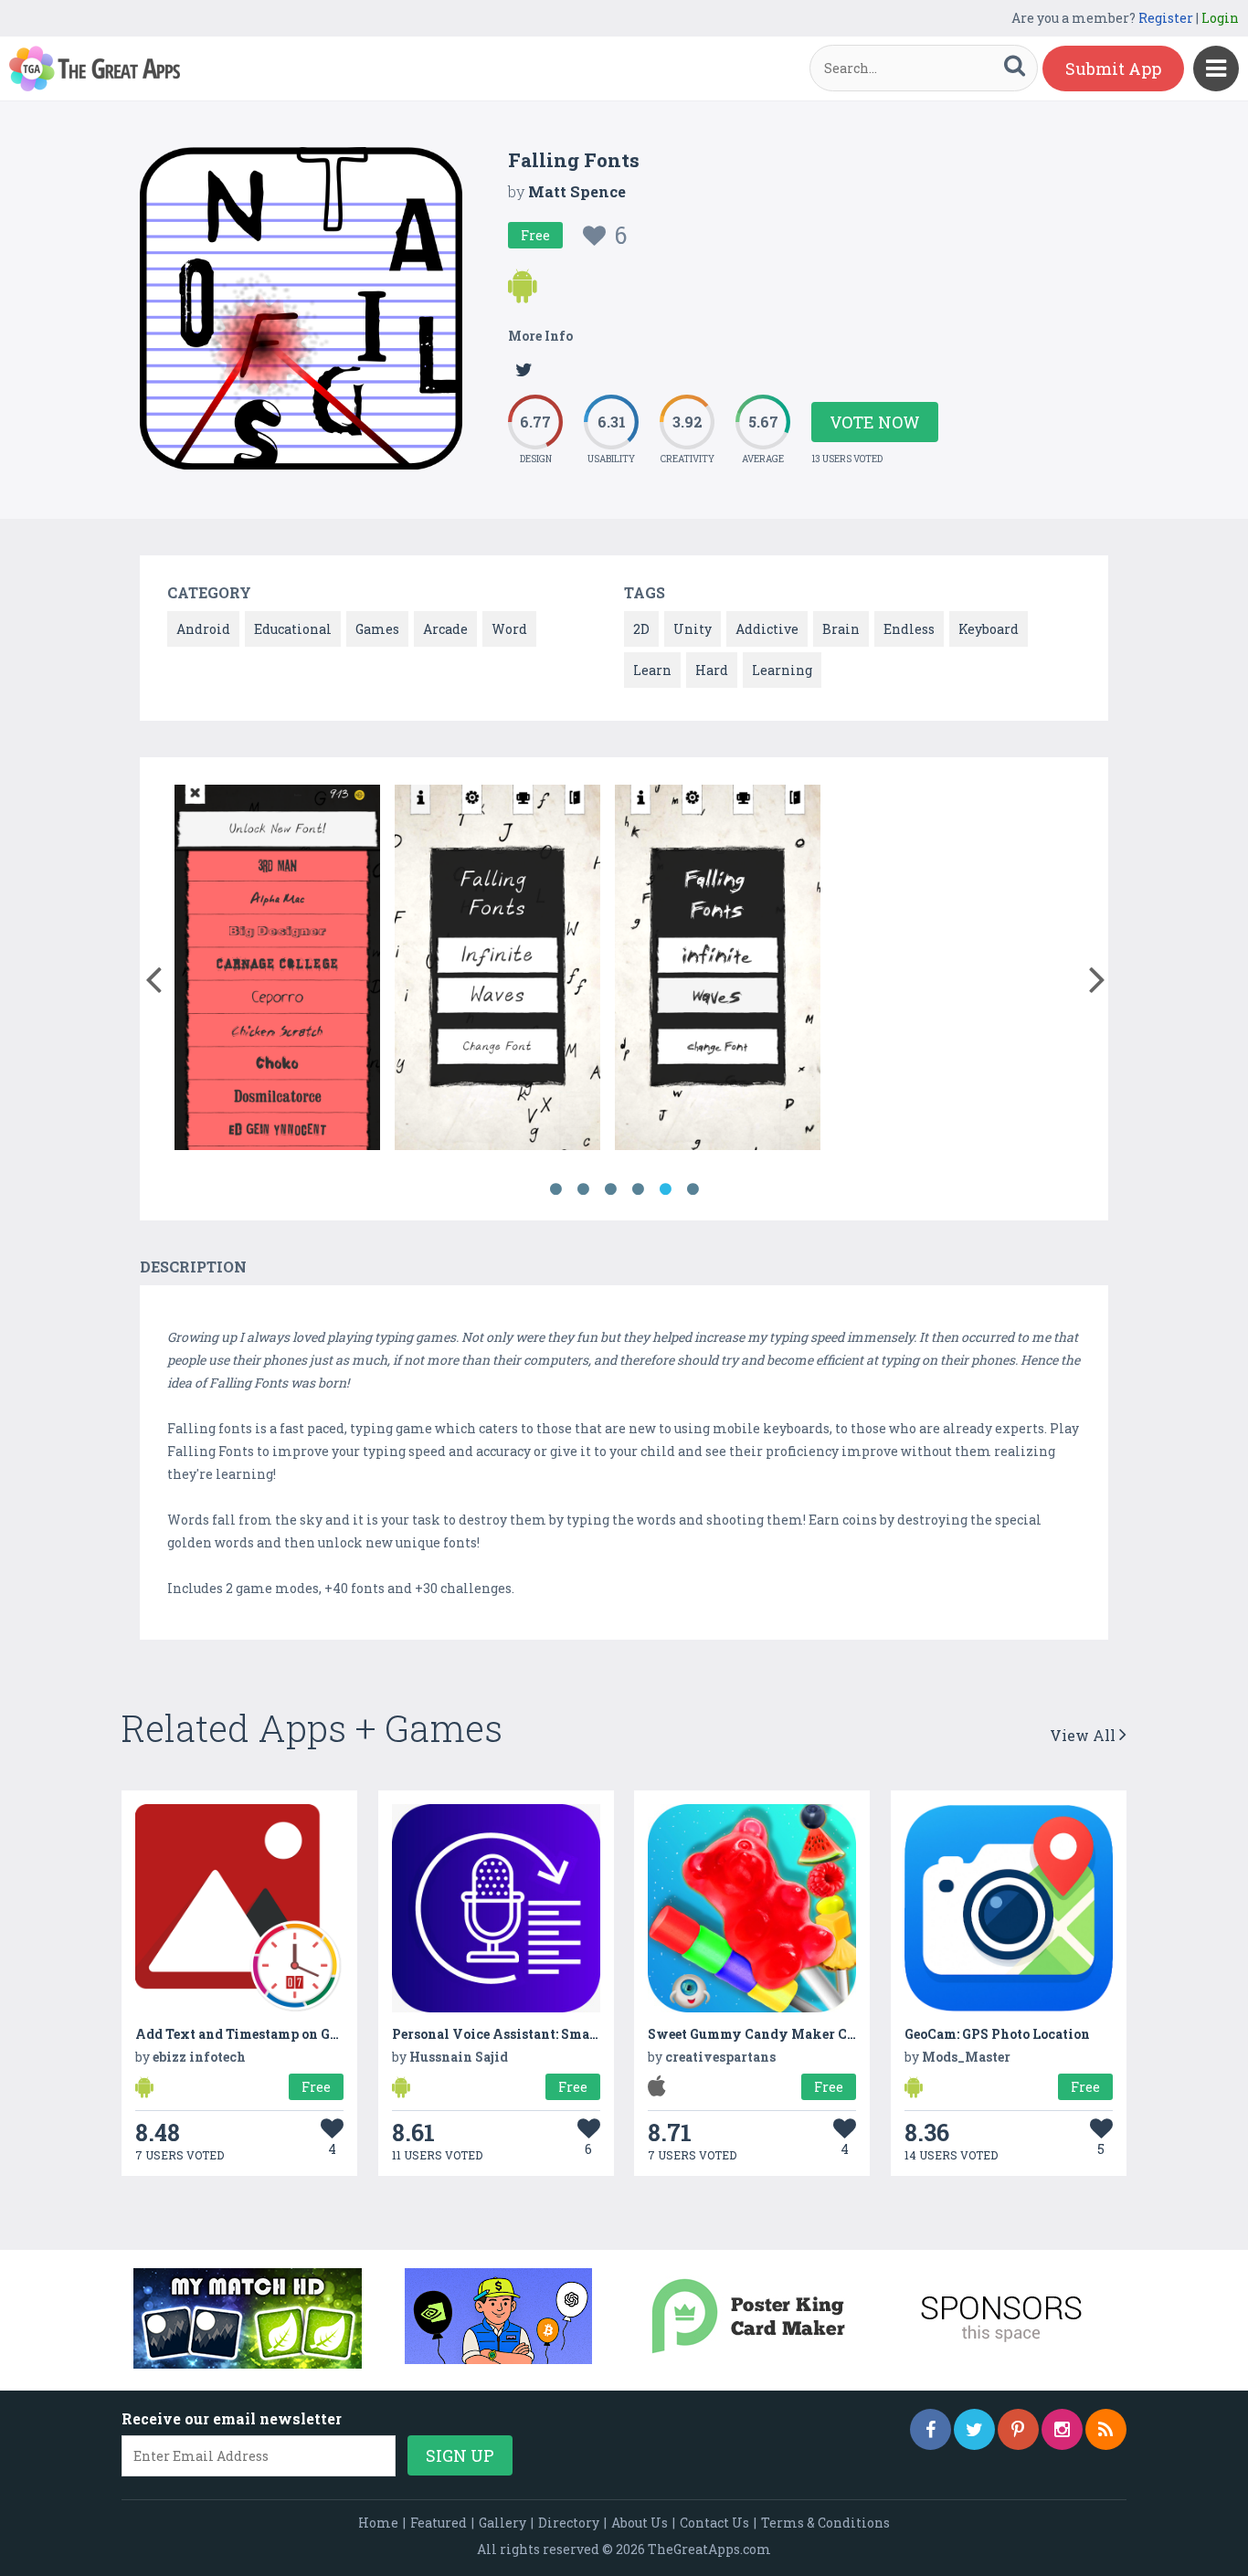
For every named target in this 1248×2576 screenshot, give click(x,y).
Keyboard (989, 629)
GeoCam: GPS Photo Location (997, 2034)
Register (1166, 18)
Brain (841, 629)
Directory (569, 2523)
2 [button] (583, 1189)
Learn (652, 670)
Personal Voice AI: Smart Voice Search (540, 2034)
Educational (293, 629)
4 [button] (638, 1189)
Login (1220, 18)
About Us (640, 2523)
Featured (439, 2523)
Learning (782, 670)
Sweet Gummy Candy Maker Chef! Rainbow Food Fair (824, 2034)
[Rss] (1106, 2429)
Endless (909, 629)
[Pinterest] (1018, 2429)
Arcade (445, 629)
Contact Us (714, 2523)
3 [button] (610, 1189)
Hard (712, 670)
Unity (693, 629)
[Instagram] (1062, 2429)
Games (377, 629)
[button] (153, 976)
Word (509, 629)
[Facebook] (931, 2429)
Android (203, 629)
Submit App (1113, 69)
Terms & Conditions (825, 2523)
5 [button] (665, 1189)
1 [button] (555, 1189)
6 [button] (693, 1189)
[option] (277, 971)
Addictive (767, 629)
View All (1084, 1735)
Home (378, 2523)
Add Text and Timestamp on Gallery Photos (277, 2034)
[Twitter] (974, 2429)
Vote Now (875, 422)
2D (641, 629)
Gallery (502, 2523)
